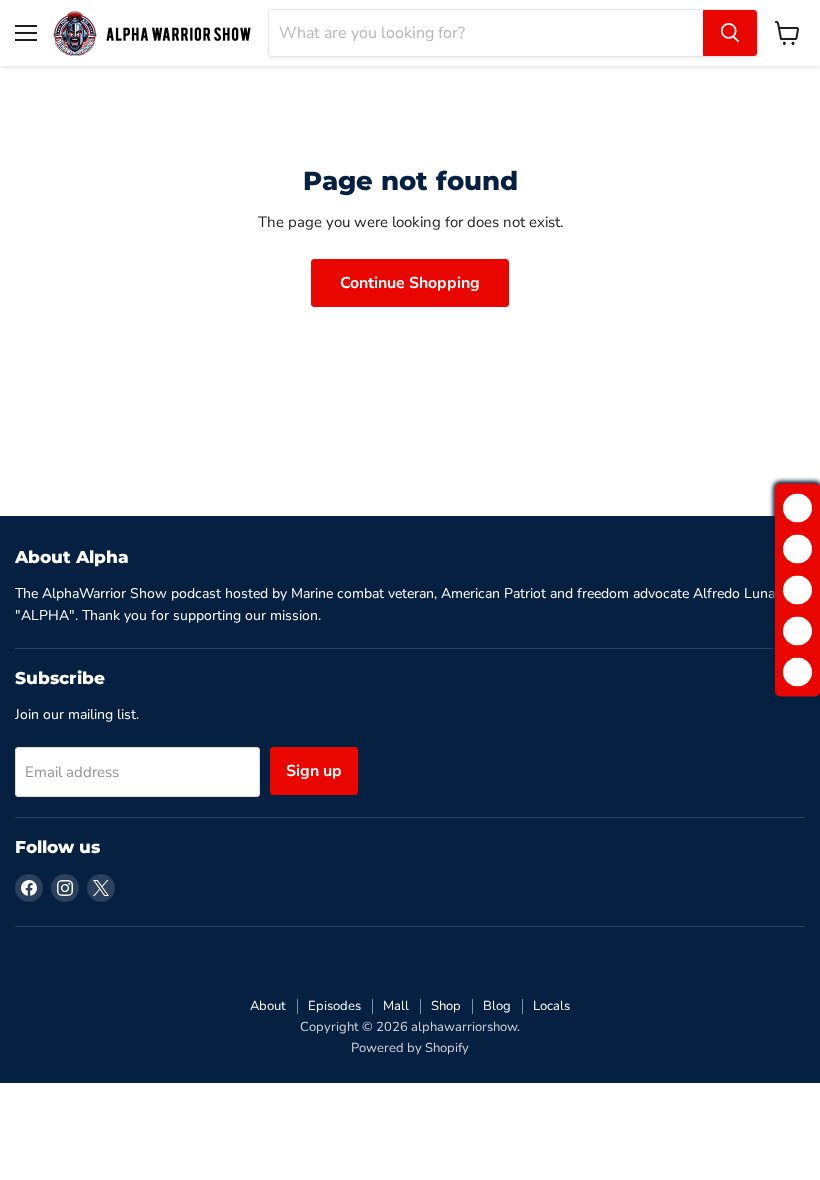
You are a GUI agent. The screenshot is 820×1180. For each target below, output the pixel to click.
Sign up (314, 771)
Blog (497, 1006)
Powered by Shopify (410, 1048)
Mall (396, 1006)
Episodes (334, 1006)
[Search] (730, 33)
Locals (551, 1006)
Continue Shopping (410, 283)
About (268, 1006)
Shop (446, 1006)
